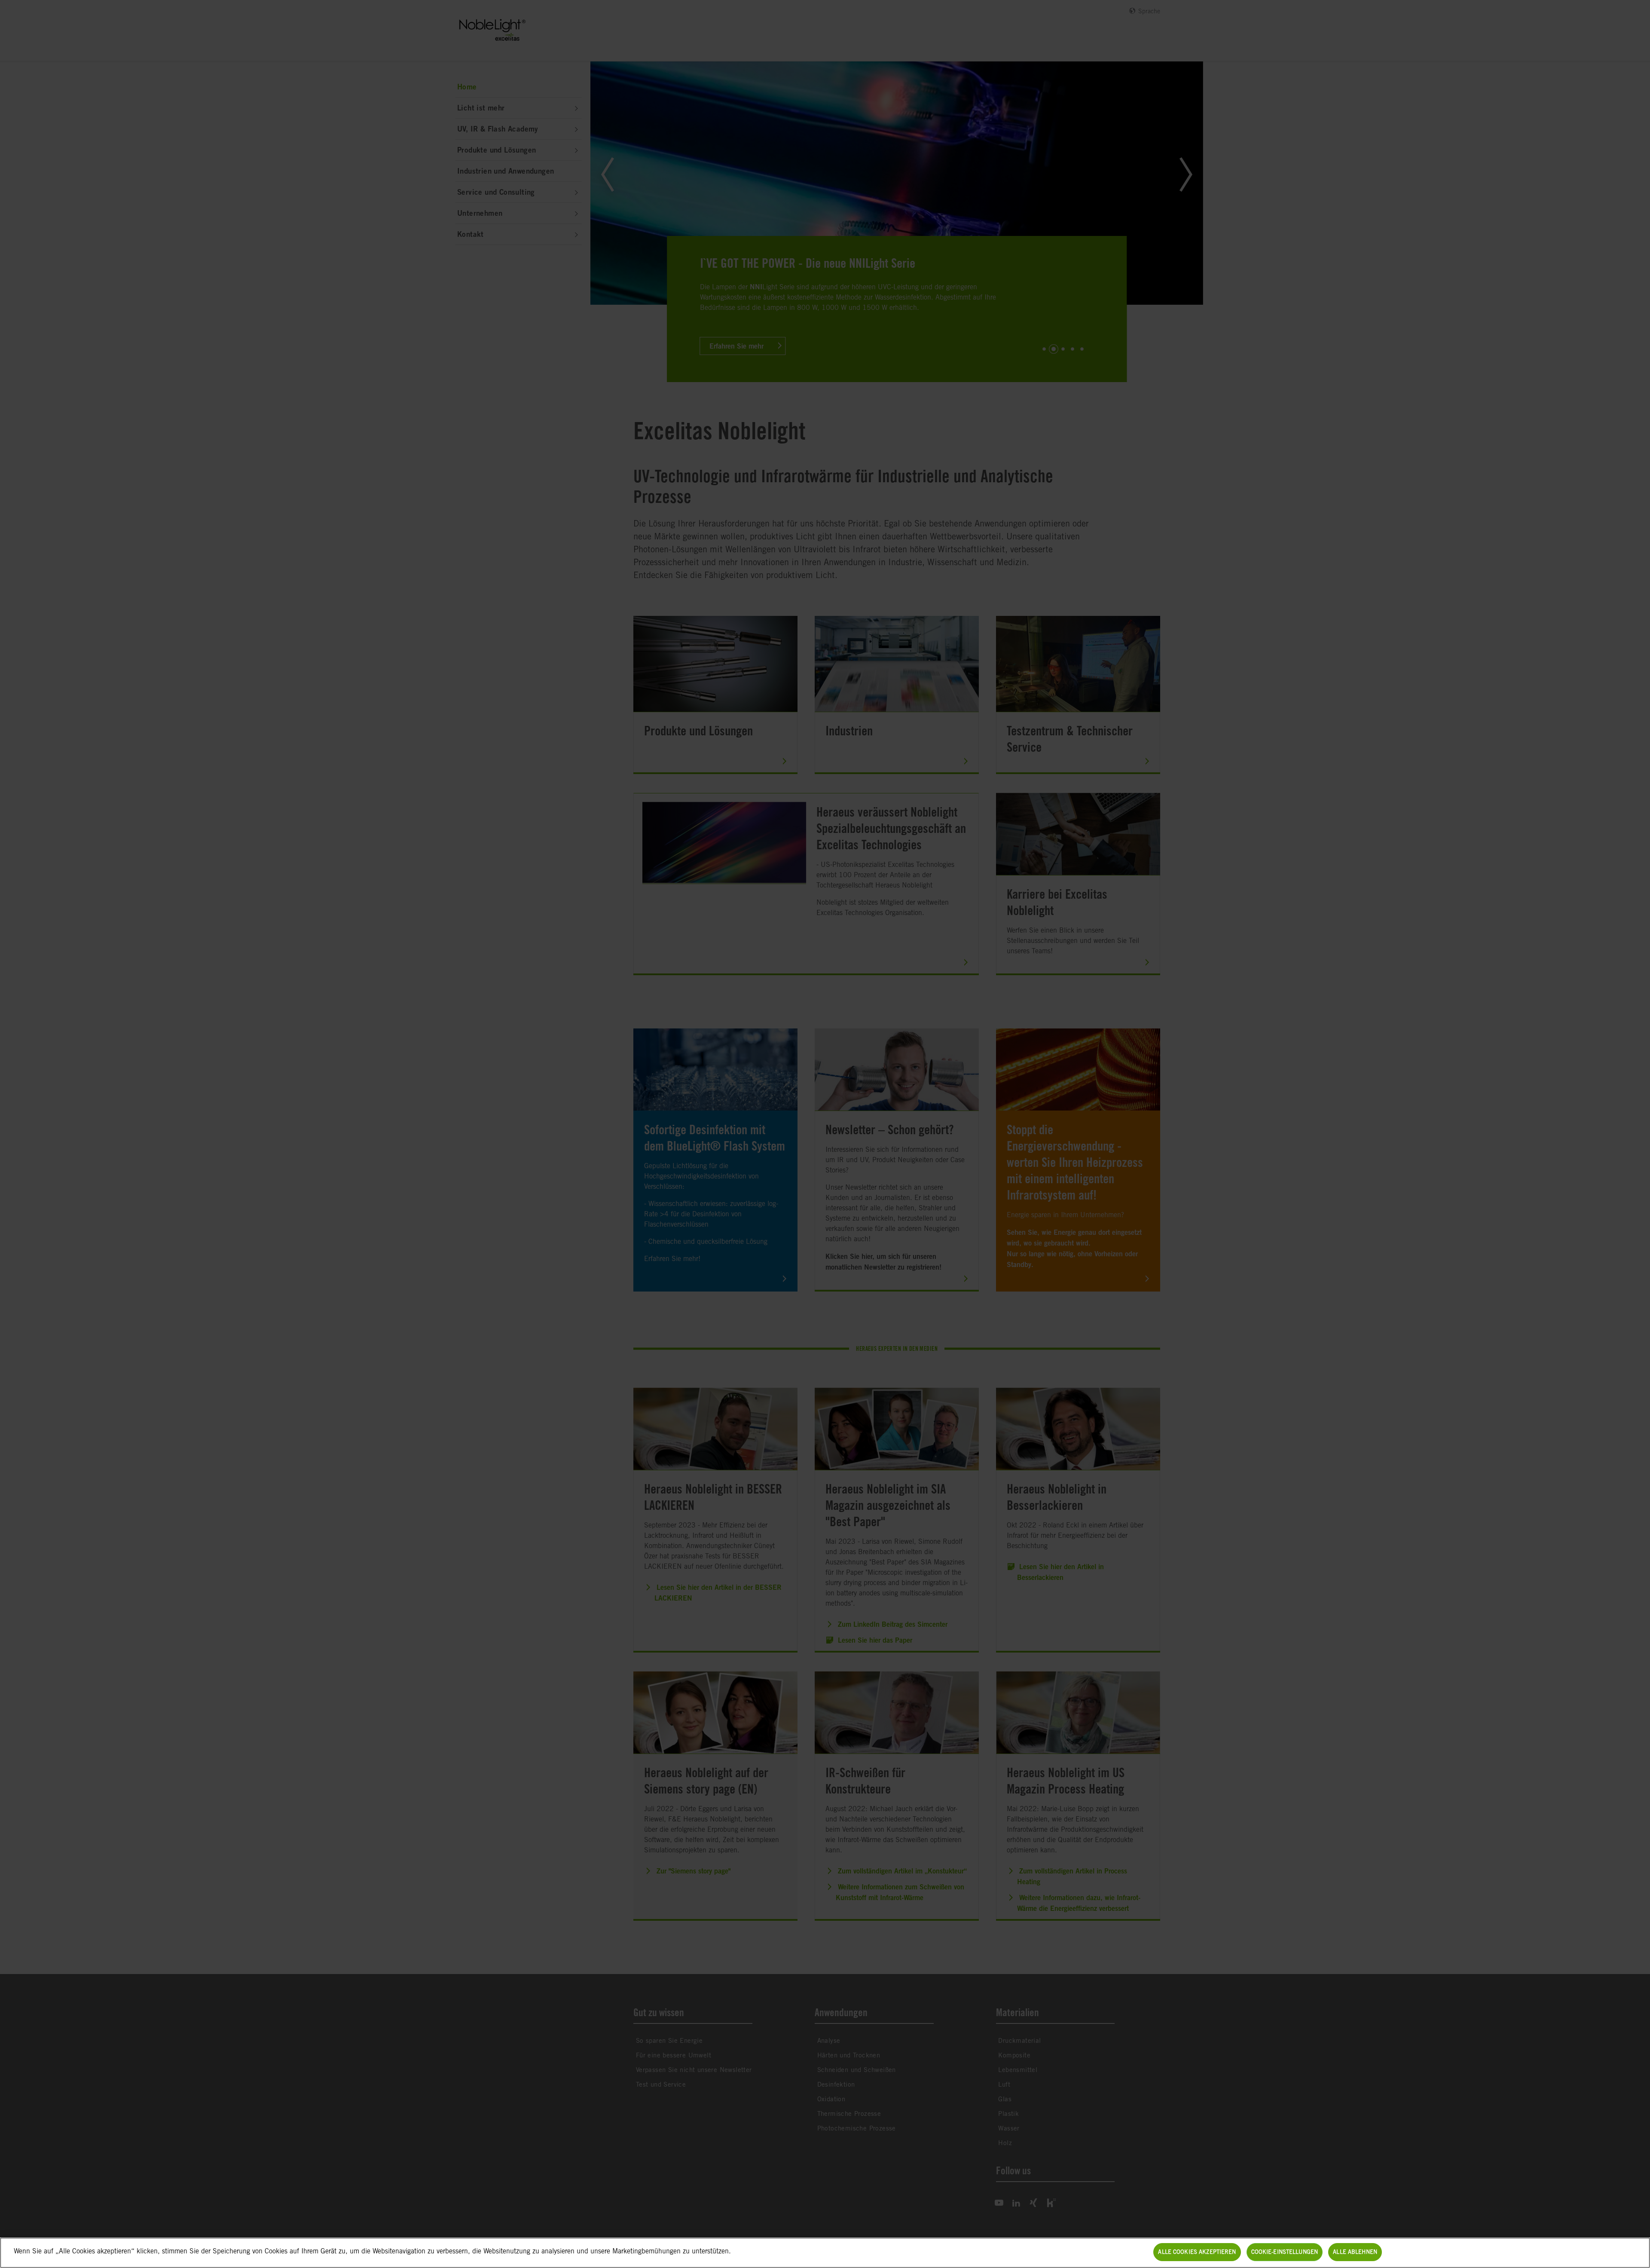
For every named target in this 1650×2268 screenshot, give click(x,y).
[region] (825, 2253)
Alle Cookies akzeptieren (1197, 2252)
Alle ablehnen (1355, 2252)
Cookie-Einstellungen (1285, 2252)
